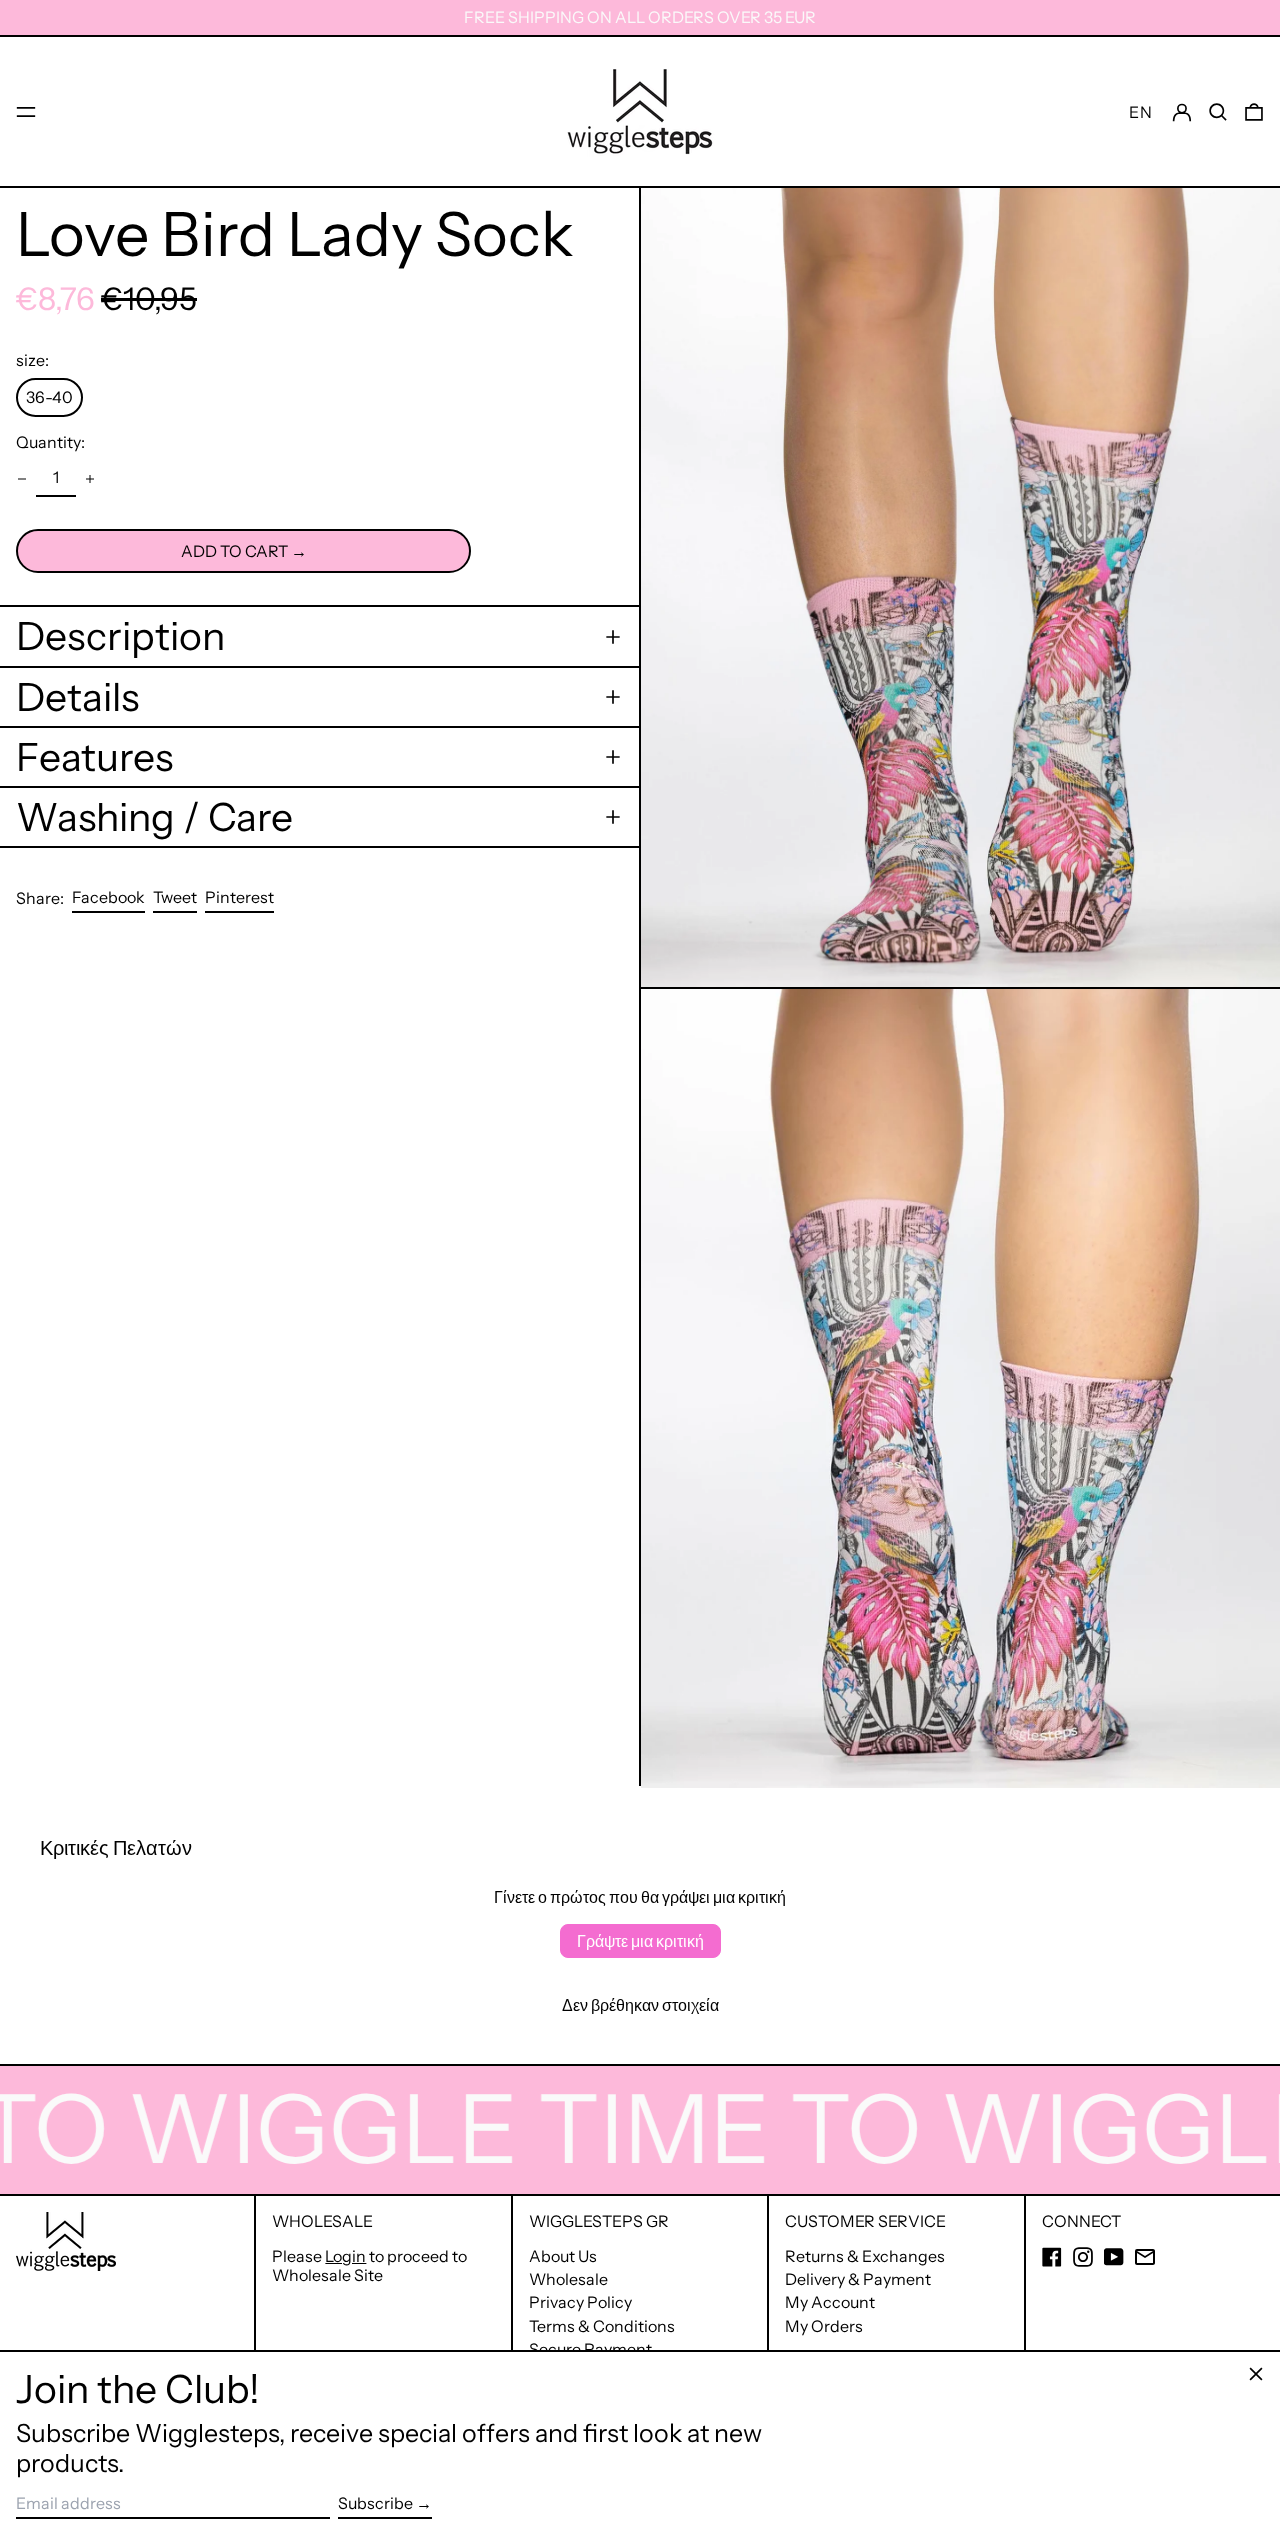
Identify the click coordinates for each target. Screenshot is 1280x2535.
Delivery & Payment (858, 2279)
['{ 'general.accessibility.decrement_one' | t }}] (22, 479)
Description (120, 636)
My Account (830, 2302)
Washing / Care (154, 817)
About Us (563, 2256)
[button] (1218, 111)
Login (345, 2256)
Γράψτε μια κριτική (640, 1941)
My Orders (824, 2326)
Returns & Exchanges (865, 2256)
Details (77, 697)
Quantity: (50, 442)
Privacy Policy (580, 2302)
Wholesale (568, 2279)
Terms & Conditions (602, 2326)
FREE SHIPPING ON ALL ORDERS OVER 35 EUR (640, 17)
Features (94, 757)
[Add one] (90, 479)
